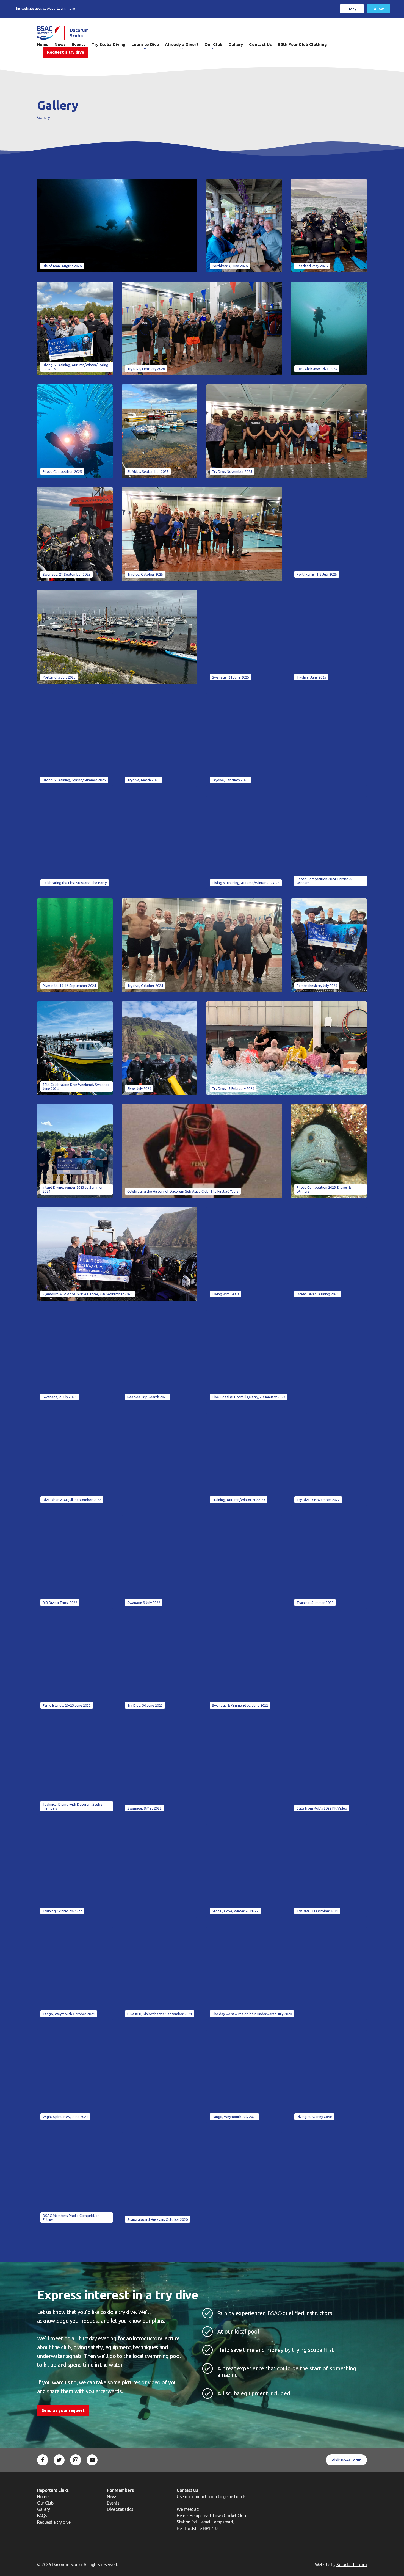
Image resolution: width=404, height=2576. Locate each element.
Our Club (213, 44)
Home (43, 2497)
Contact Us (260, 44)
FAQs (42, 2516)
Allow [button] (379, 9)
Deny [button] (352, 9)
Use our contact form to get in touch (211, 2497)
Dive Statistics (120, 2509)
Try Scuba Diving (108, 44)
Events (113, 2503)
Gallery (236, 44)
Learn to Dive (145, 44)
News (112, 2497)
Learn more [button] (66, 8)
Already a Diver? (182, 44)
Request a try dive (54, 2522)
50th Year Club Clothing (302, 44)
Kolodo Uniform (352, 2564)
